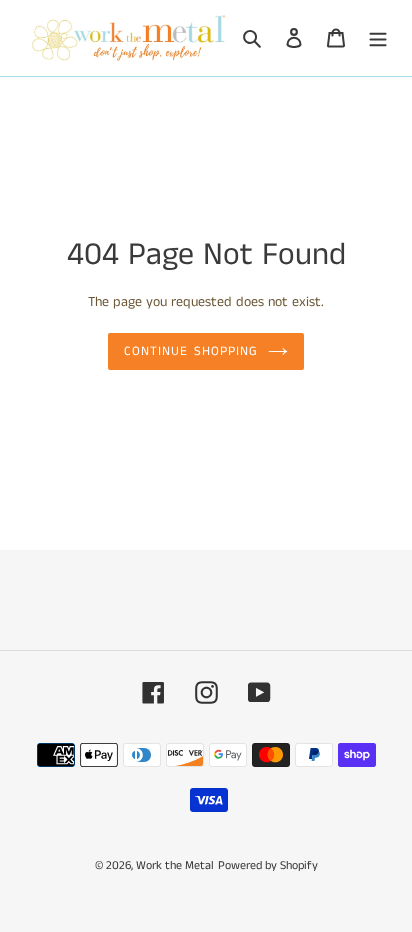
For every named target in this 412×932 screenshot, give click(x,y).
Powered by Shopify (268, 865)
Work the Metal (175, 865)
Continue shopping (191, 351)
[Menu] (378, 38)
